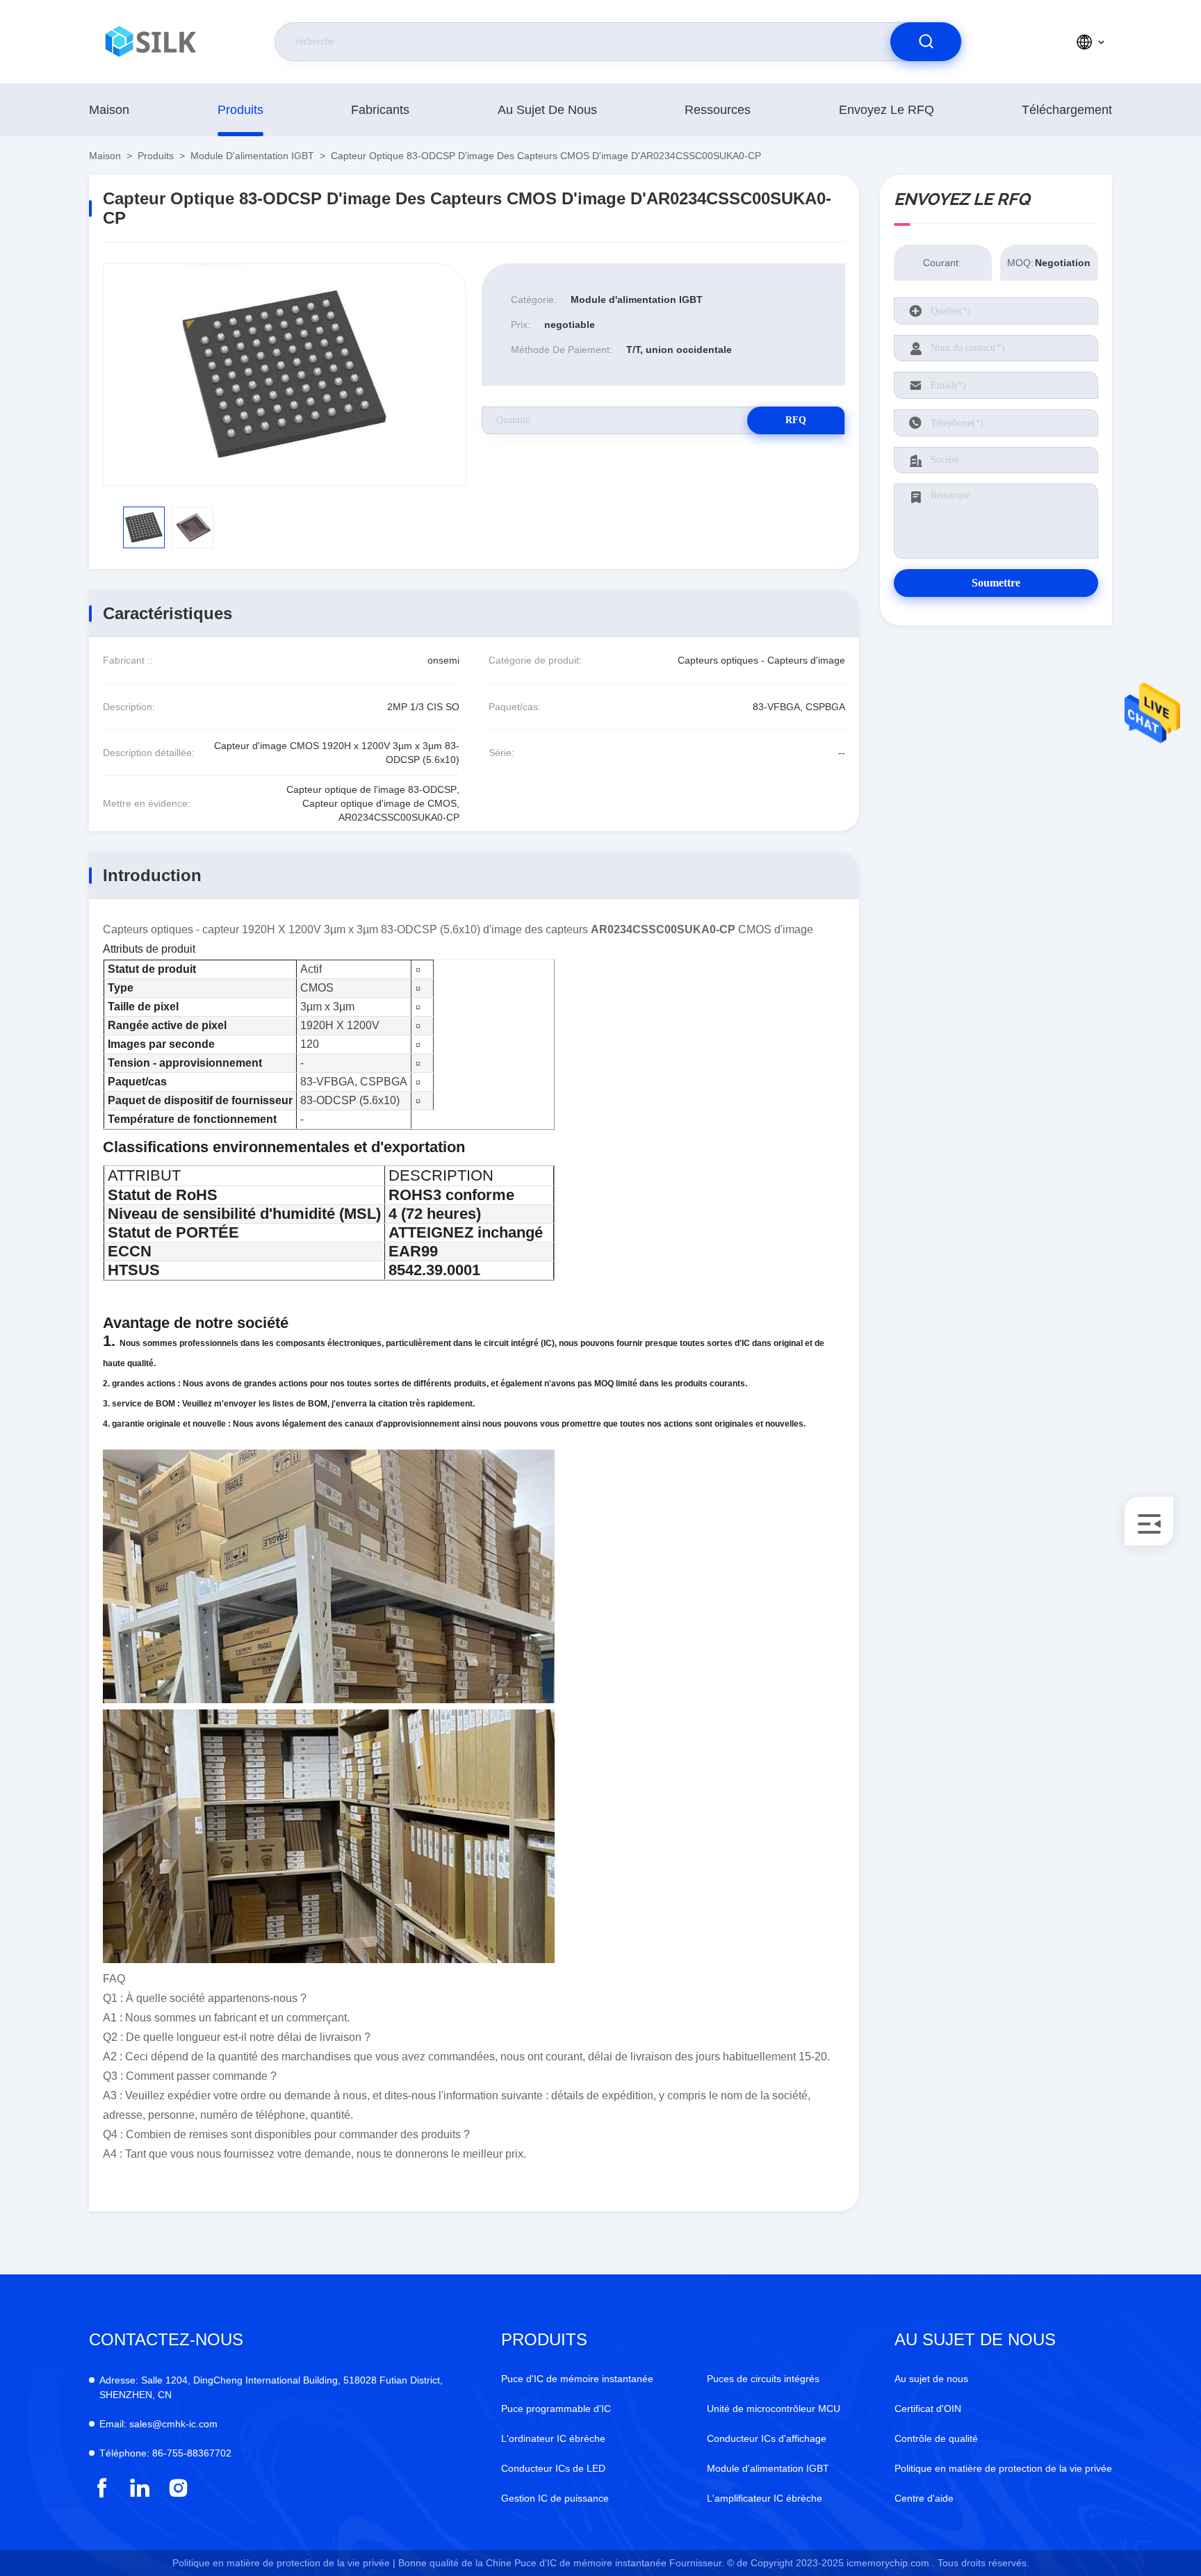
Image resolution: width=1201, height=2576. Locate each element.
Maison (109, 110)
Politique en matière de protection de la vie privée (1003, 2468)
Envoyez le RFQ (887, 110)
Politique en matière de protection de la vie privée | (284, 2563)
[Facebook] (102, 2488)
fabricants (380, 110)
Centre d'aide (924, 2498)
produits (240, 110)
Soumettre (996, 583)
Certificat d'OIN (928, 2409)
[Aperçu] (152, 42)
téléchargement (1067, 110)
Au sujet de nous (547, 110)
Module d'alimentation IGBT (252, 156)
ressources (718, 110)
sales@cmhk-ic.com (158, 2424)
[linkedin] (140, 2488)
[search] (926, 42)
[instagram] (178, 2488)
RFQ (796, 420)
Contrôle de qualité (936, 2438)
